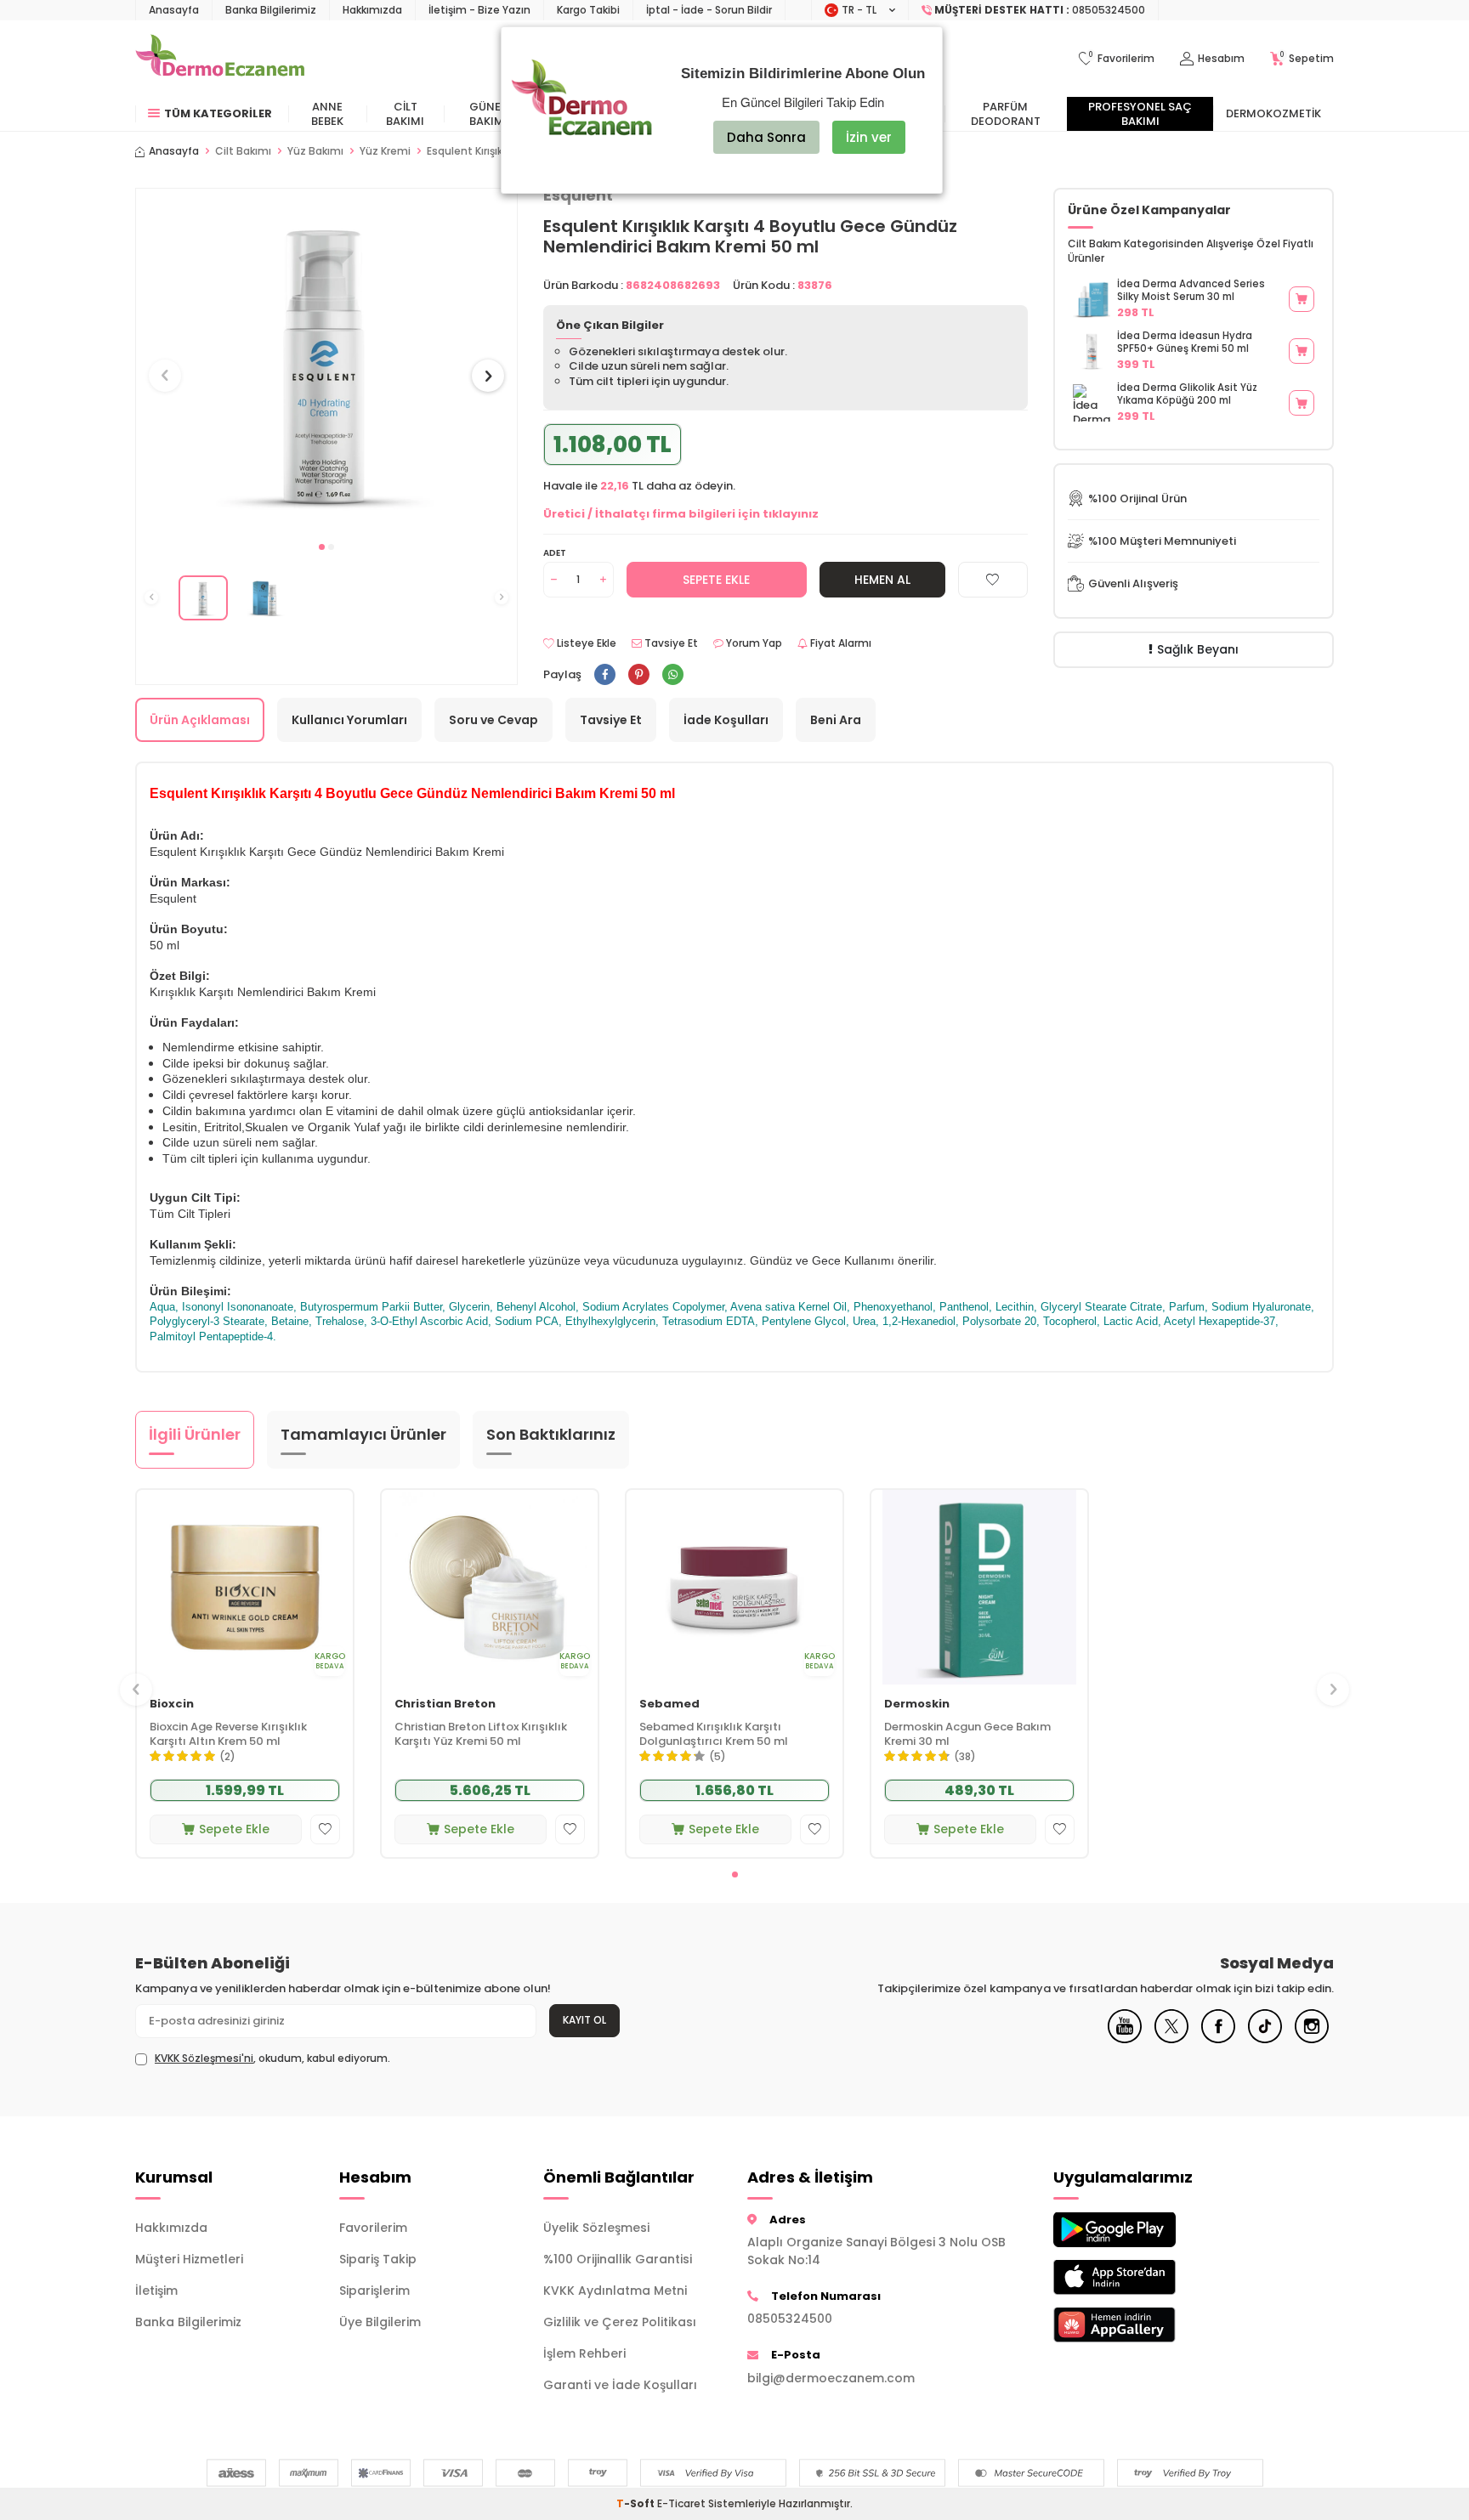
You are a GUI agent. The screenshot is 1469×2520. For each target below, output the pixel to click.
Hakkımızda (372, 10)
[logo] (220, 59)
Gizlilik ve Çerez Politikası (620, 2322)
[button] (322, 547)
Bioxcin (172, 1705)
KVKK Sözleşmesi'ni (204, 2058)
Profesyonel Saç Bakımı (1140, 114)
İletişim (156, 2291)
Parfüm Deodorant (1006, 114)
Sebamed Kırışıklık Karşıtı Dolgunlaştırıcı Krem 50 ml (714, 1735)
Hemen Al (882, 580)
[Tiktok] (1265, 2039)
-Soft (637, 2503)
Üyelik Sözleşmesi (596, 2228)
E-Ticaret (681, 2503)
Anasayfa (174, 10)
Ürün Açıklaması (200, 720)
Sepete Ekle (716, 580)
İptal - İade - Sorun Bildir (709, 10)
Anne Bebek (327, 114)
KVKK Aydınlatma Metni (615, 2291)
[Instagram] (1312, 2039)
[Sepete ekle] (1302, 299)
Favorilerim (373, 2228)
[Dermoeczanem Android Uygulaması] (1143, 2230)
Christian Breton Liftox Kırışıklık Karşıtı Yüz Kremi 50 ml (481, 1735)
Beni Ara (836, 720)
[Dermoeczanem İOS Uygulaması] (1143, 2277)
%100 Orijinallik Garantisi (618, 2259)
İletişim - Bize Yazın (479, 10)
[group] (326, 360)
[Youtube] (1125, 2039)
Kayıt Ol (584, 2020)
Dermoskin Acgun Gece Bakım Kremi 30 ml (967, 1735)
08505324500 (790, 2319)
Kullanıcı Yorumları (349, 720)
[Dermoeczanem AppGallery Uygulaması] (1143, 2325)
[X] (1171, 2039)
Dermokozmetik (1273, 113)
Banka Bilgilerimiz (271, 10)
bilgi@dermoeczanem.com (831, 2378)
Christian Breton (445, 1705)
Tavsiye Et (670, 643)
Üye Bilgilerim (380, 2322)
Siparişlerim (374, 2291)
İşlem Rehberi (584, 2353)
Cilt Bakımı (405, 114)
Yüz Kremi (385, 151)
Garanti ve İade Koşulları (620, 2385)
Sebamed (669, 1705)
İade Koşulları (726, 720)
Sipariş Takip (378, 2259)
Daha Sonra (766, 137)
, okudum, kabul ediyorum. (272, 2058)
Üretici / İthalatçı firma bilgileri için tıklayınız (681, 514)
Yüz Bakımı (315, 151)
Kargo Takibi (588, 10)
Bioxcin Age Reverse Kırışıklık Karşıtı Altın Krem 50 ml (228, 1735)
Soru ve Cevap (493, 720)
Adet (555, 553)
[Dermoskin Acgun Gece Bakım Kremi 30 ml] (979, 1587)
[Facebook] (1218, 2039)
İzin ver (869, 137)
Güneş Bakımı (488, 114)
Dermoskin (917, 1705)
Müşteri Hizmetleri (189, 2259)
